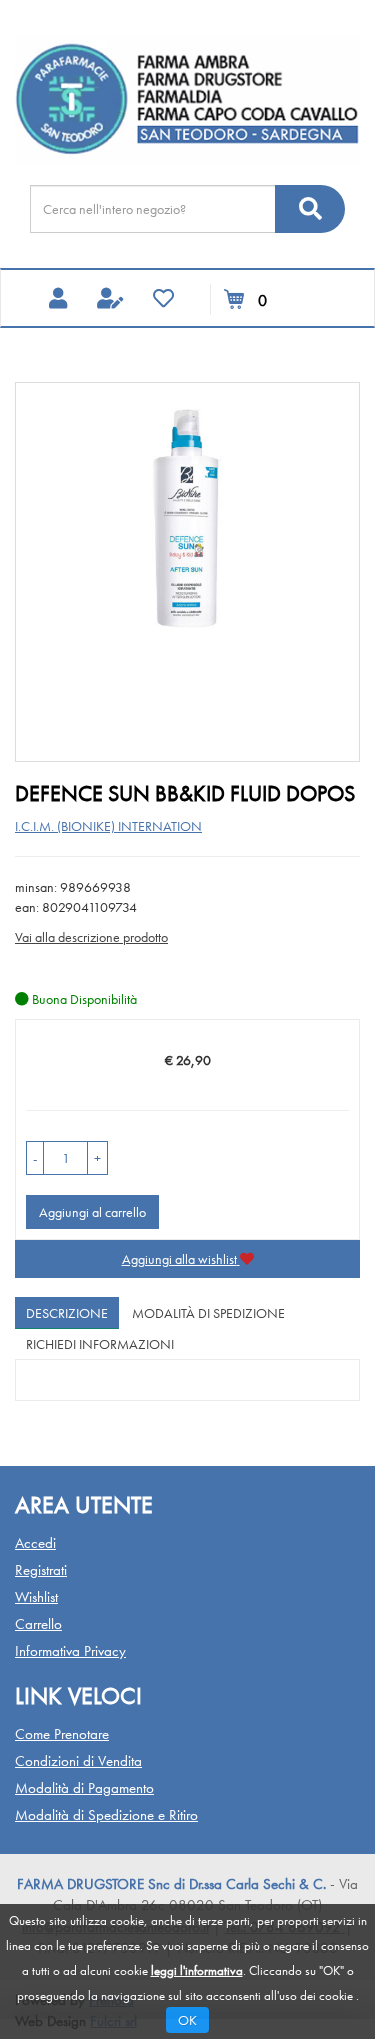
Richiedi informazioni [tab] (100, 1344)
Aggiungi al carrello (92, 1212)
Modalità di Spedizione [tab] (208, 1313)
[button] (35, 1158)
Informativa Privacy (70, 1651)
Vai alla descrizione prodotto (91, 937)
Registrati (41, 1570)
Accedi (35, 1543)
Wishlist (36, 1597)
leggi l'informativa (197, 1970)
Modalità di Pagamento (84, 1788)
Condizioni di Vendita (78, 1761)
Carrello (38, 1624)
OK (187, 2020)
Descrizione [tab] (67, 1313)
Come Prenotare (62, 1734)
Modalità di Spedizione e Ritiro (106, 1815)
